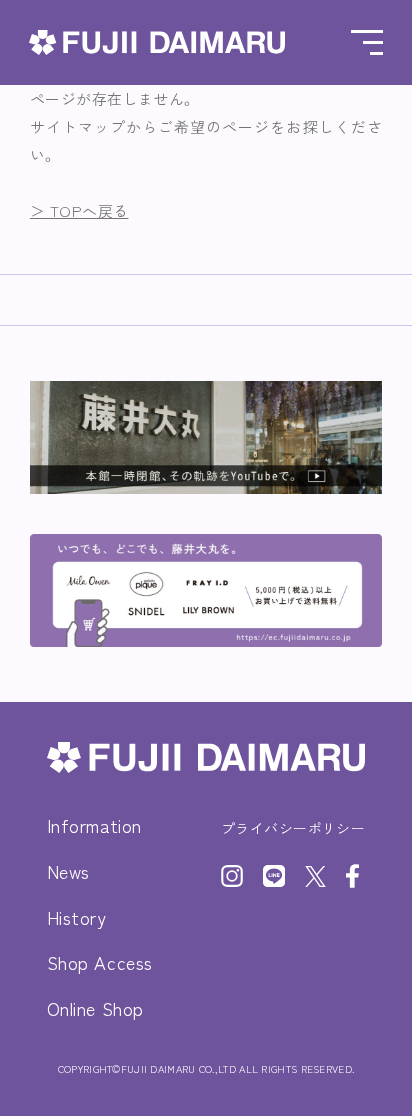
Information (94, 825)
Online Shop (95, 1008)
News (68, 871)
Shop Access (100, 962)
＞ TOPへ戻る (79, 210)
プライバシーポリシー (293, 828)
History (77, 917)
